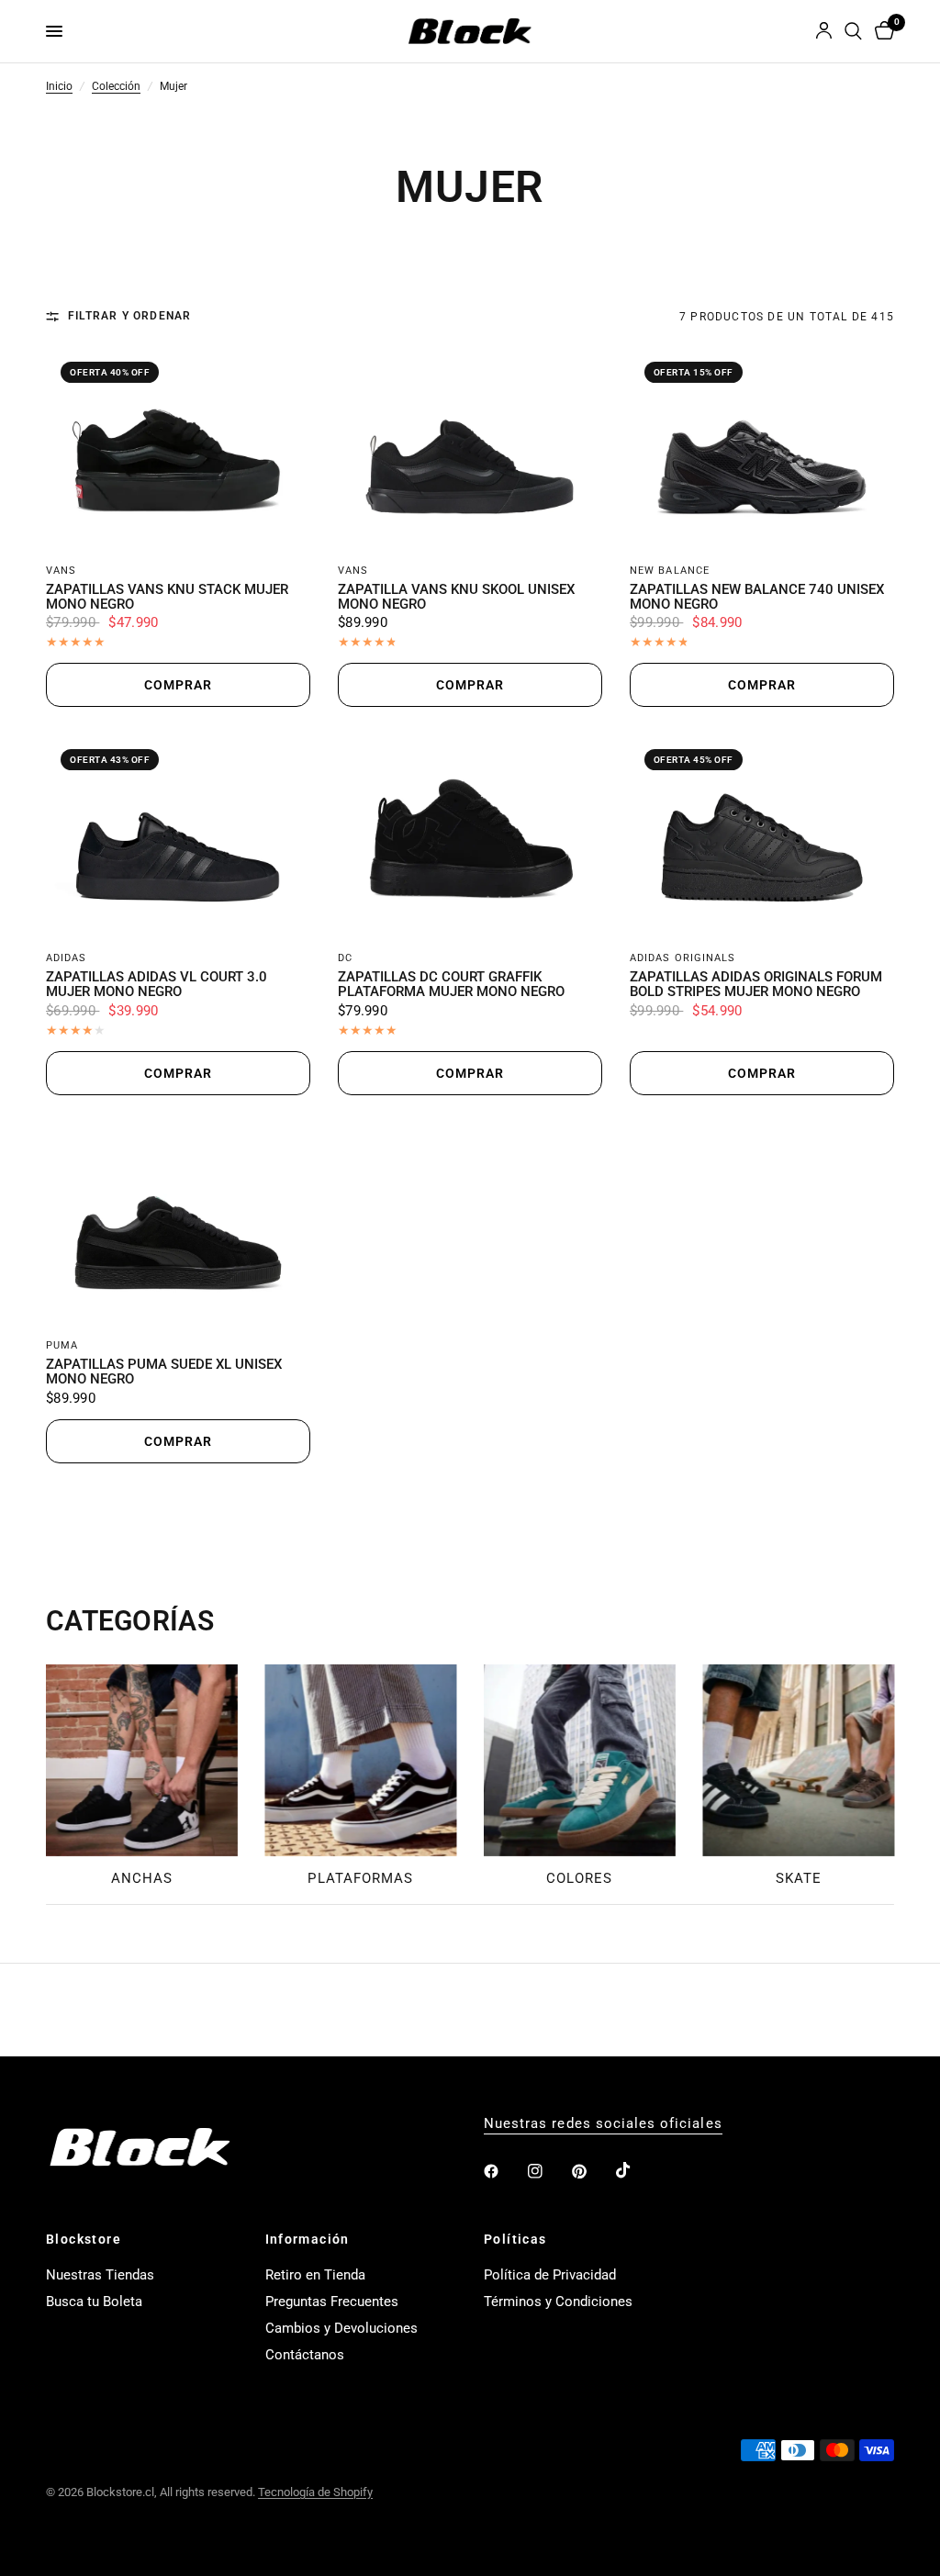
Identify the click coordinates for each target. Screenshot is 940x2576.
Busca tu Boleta (94, 2302)
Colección (116, 87)
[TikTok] (636, 2170)
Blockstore (84, 2239)
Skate (799, 1878)
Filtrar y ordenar (129, 317)
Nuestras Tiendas (100, 2275)
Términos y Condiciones (558, 2302)
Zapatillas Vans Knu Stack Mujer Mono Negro (167, 598)
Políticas (515, 2239)
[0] (881, 31)
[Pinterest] (592, 2171)
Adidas (67, 958)
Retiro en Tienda (315, 2275)
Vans (61, 571)
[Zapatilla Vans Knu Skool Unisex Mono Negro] (470, 447)
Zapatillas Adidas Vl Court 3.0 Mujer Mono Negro (157, 985)
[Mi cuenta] (824, 31)
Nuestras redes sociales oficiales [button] (603, 2124)
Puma (62, 1345)
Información (308, 2239)
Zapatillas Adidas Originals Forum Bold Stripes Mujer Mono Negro (756, 985)
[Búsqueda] (853, 31)
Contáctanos (305, 2355)
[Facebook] (504, 2171)
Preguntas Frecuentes (332, 2302)
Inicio (59, 87)
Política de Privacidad (550, 2275)
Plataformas (360, 1878)
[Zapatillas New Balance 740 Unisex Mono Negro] (762, 447)
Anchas (142, 1878)
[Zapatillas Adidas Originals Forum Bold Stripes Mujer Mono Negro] (762, 834)
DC (345, 958)
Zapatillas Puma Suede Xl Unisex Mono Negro (164, 1372)
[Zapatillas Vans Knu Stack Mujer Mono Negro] (178, 447)
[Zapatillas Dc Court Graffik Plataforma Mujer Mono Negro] (470, 834)
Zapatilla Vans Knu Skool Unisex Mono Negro (456, 598)
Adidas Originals (683, 958)
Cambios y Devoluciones (341, 2328)
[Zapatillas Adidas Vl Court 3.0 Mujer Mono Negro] (178, 834)
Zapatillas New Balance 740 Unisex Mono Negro (757, 598)
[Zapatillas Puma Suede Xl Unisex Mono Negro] (178, 1223)
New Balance (670, 571)
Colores (579, 1878)
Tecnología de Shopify (315, 2492)
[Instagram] (548, 2171)
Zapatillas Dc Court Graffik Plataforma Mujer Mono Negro (451, 985)
